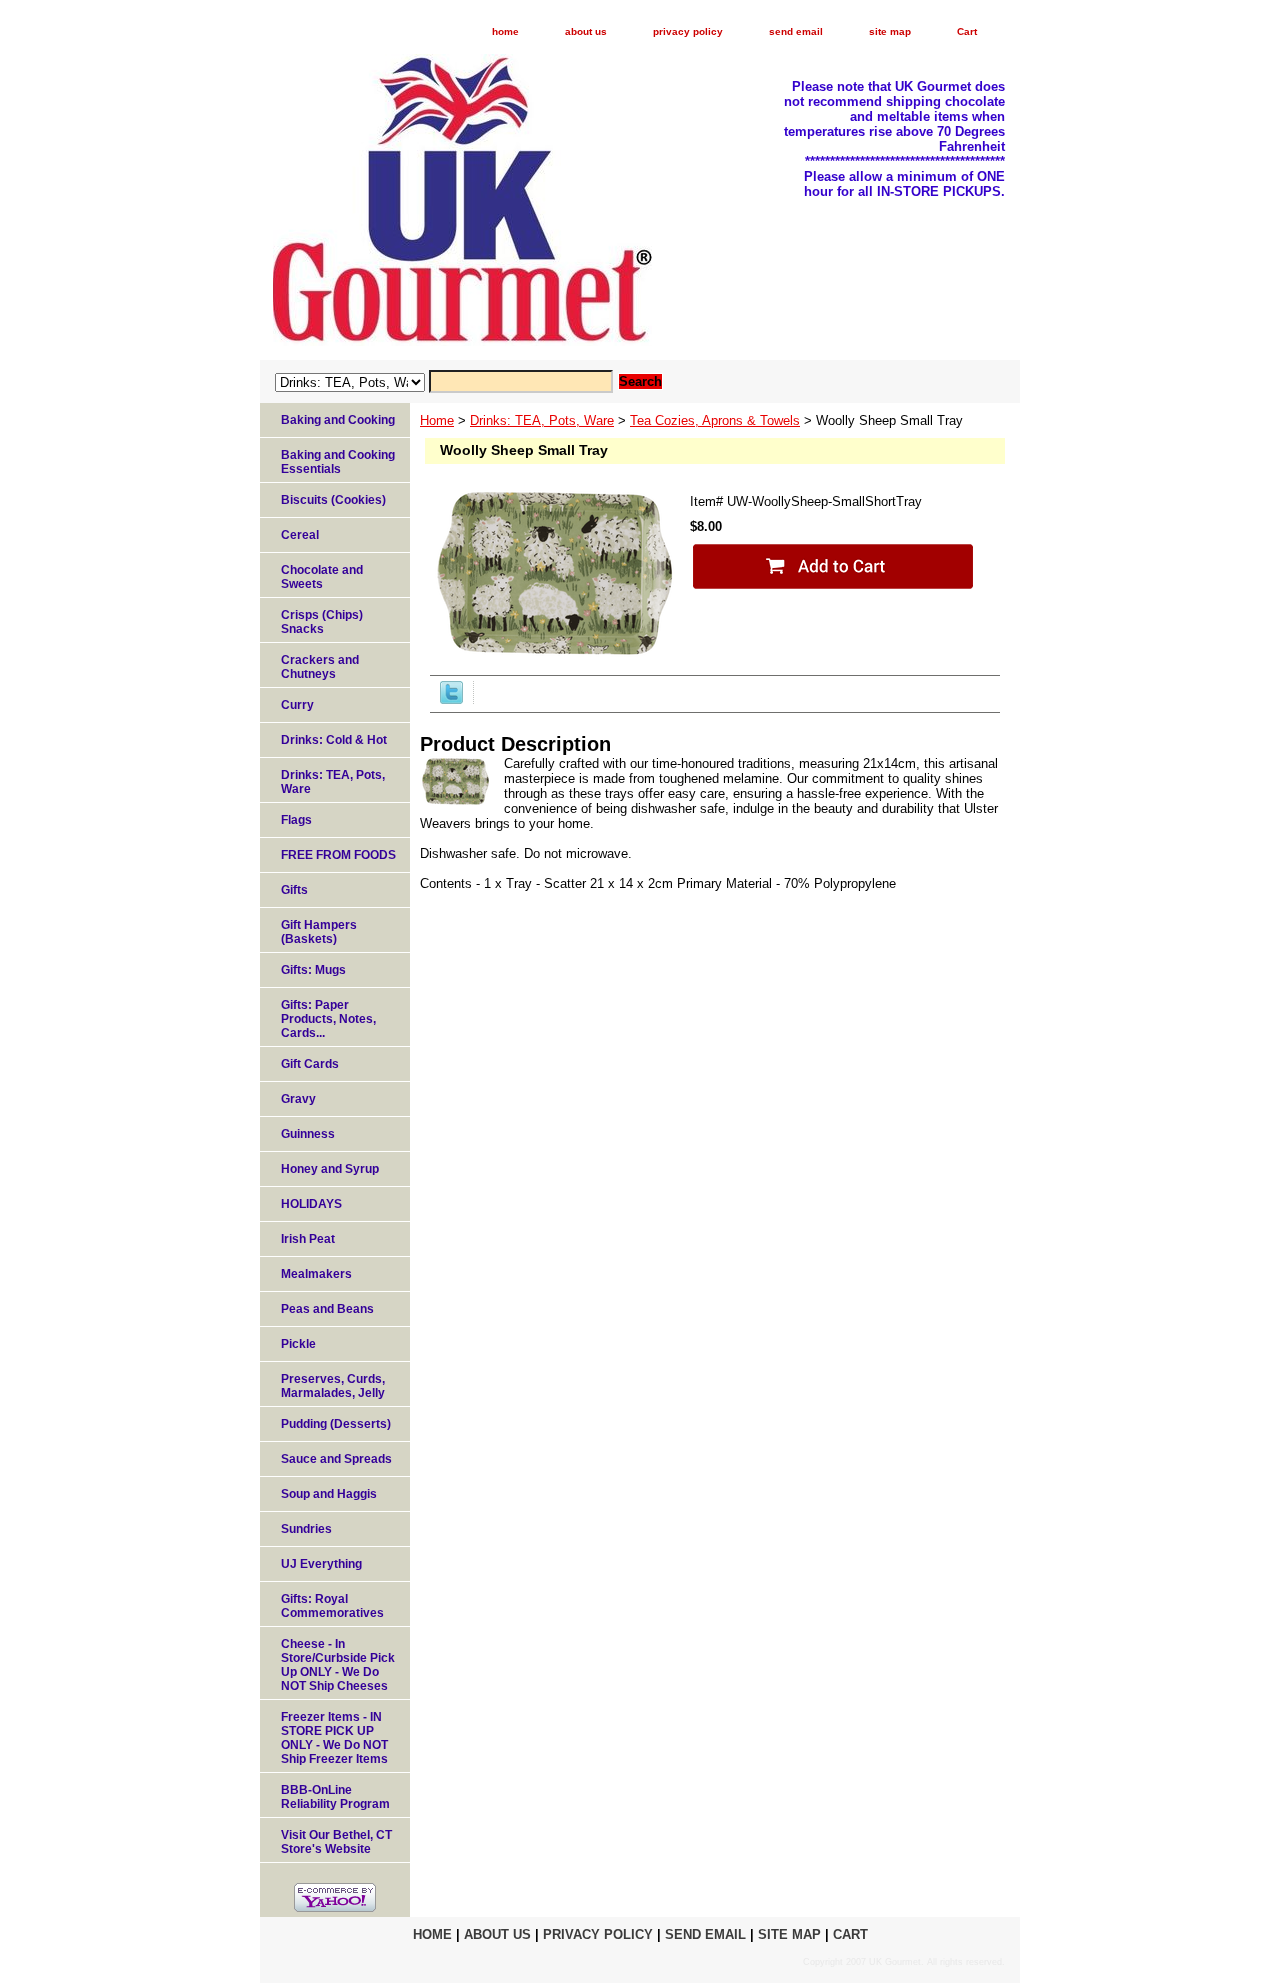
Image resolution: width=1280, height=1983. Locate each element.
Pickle (298, 1344)
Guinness (308, 1134)
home (505, 31)
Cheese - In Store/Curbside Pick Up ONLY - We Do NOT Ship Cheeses (338, 1665)
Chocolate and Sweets (322, 577)
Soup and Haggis (329, 1494)
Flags (296, 820)
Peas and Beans (327, 1309)
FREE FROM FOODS (338, 855)
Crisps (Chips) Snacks (322, 622)
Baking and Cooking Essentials (338, 462)
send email (796, 31)
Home (437, 420)
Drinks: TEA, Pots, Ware (542, 420)
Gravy (298, 1099)
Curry (297, 705)
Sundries (306, 1529)
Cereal (300, 535)
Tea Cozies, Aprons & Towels (715, 420)
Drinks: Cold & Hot (334, 740)
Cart (967, 31)
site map (890, 31)
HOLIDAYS (311, 1204)
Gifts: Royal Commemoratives (332, 1606)
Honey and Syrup (330, 1169)
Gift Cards (310, 1064)
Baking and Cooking (338, 420)
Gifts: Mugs (313, 970)
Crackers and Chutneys (320, 667)
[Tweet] (451, 699)
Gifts (294, 890)
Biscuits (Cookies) (333, 500)
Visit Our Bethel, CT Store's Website (336, 1842)
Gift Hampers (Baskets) (319, 932)
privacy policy (688, 31)
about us (586, 31)
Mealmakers (316, 1274)
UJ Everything (321, 1564)
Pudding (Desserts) (336, 1424)
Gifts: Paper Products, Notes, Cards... (328, 1019)
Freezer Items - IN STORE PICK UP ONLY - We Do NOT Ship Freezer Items (334, 1738)
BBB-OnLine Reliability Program (335, 1797)
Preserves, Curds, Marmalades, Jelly (333, 1386)
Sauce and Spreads (336, 1459)
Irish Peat (308, 1239)
